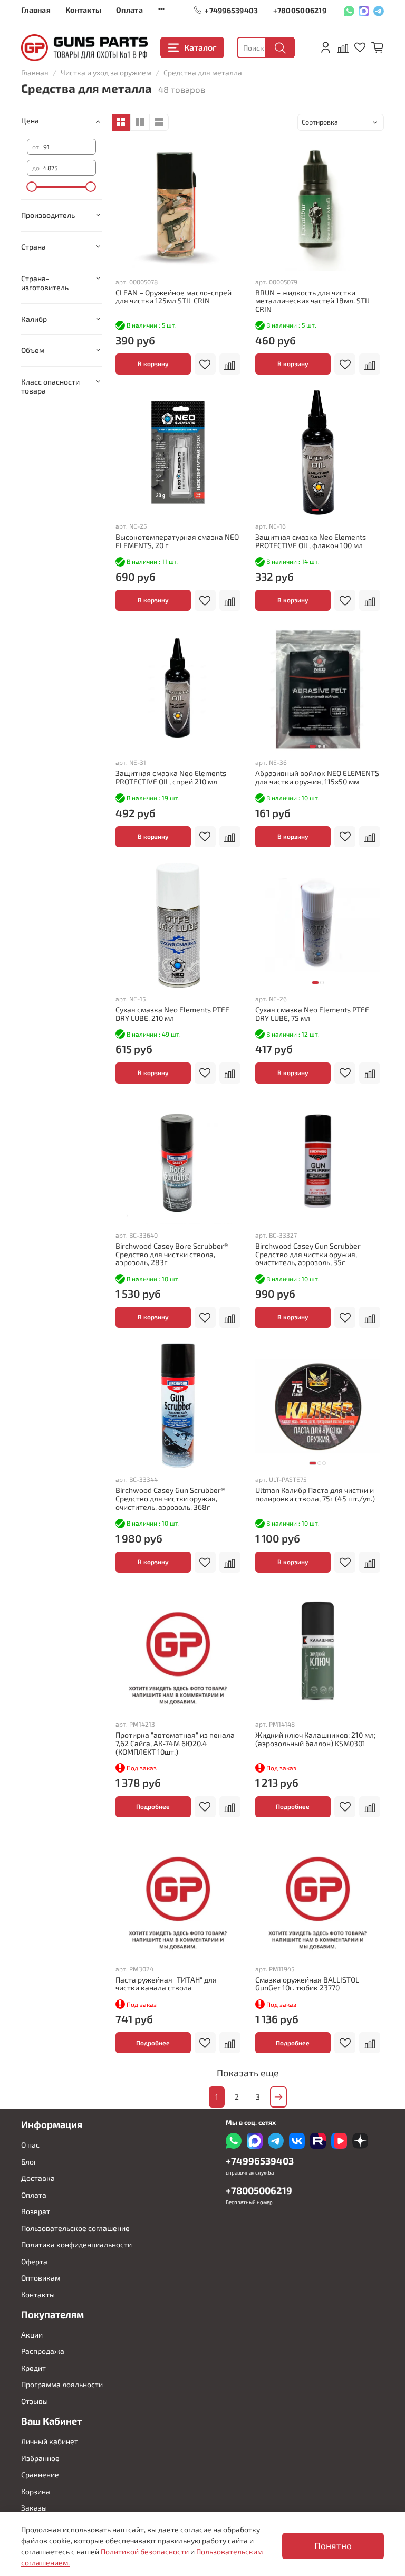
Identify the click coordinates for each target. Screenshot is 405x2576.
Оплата (129, 10)
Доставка (38, 2178)
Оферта (34, 2261)
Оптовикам (41, 2278)
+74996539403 (231, 10)
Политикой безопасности (145, 2551)
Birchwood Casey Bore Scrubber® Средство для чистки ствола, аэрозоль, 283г (172, 1254)
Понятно (333, 2546)
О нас (30, 2145)
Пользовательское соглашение (75, 2228)
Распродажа (43, 2351)
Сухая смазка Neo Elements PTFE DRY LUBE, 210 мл (172, 1014)
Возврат (36, 2211)
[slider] (32, 187)
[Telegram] (379, 10)
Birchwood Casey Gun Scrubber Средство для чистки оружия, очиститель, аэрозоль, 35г (308, 1254)
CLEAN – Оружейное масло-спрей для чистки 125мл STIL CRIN (173, 297)
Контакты (83, 10)
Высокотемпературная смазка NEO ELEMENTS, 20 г (177, 541)
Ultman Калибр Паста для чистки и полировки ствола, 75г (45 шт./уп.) (315, 1494)
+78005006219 (300, 10)
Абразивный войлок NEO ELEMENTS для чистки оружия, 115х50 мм (317, 777)
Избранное (40, 2458)
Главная (36, 10)
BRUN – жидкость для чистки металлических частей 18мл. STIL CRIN (313, 301)
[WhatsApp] (349, 10)
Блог (29, 2162)
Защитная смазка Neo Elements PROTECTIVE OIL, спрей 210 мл (171, 777)
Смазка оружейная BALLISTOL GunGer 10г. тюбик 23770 (307, 1984)
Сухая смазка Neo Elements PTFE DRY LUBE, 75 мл (312, 1014)
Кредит (33, 2368)
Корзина (36, 2491)
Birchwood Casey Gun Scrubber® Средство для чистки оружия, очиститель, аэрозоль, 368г (170, 1498)
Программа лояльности (62, 2384)
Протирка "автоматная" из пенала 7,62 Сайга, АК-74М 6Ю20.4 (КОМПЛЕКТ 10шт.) (175, 1743)
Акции (32, 2335)
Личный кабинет (50, 2441)
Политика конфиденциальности (76, 2244)
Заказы (34, 2508)
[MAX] (364, 10)
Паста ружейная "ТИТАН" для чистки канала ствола (166, 1984)
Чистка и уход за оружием (106, 73)
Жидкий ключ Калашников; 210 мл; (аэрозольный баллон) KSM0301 (315, 1739)
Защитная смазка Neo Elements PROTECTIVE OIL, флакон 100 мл (311, 541)
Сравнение (40, 2474)
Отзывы (35, 2401)
